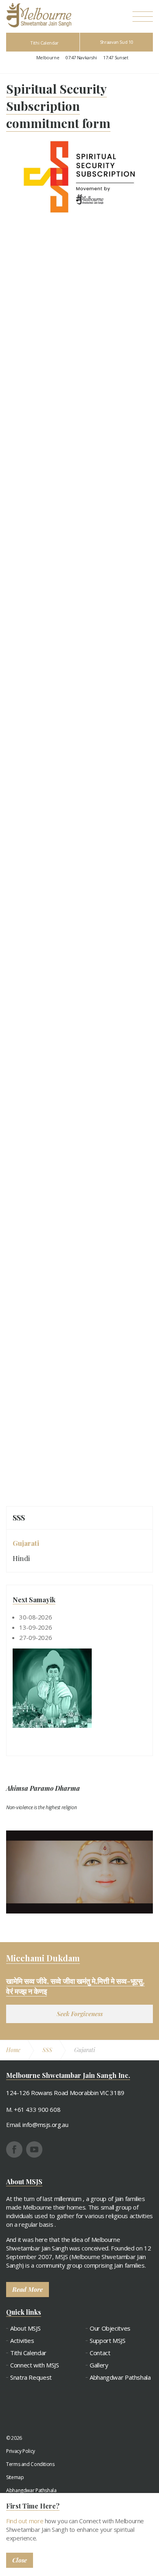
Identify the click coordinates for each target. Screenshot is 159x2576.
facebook (14, 2149)
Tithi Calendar (44, 43)
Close (20, 2560)
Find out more (25, 2521)
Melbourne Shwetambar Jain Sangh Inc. (39, 15)
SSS (19, 1518)
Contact (100, 2353)
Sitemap (15, 2477)
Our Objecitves (110, 2328)
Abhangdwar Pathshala (120, 2377)
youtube (34, 2149)
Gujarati (26, 1543)
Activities (22, 2341)
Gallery (99, 2365)
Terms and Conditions (30, 2464)
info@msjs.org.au (45, 2125)
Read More (28, 2289)
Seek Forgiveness (80, 2014)
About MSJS (25, 2328)
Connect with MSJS (35, 2365)
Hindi (21, 1558)
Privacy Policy (21, 2451)
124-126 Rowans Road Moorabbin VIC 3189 (65, 2093)
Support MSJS (108, 2341)
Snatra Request (31, 2377)
